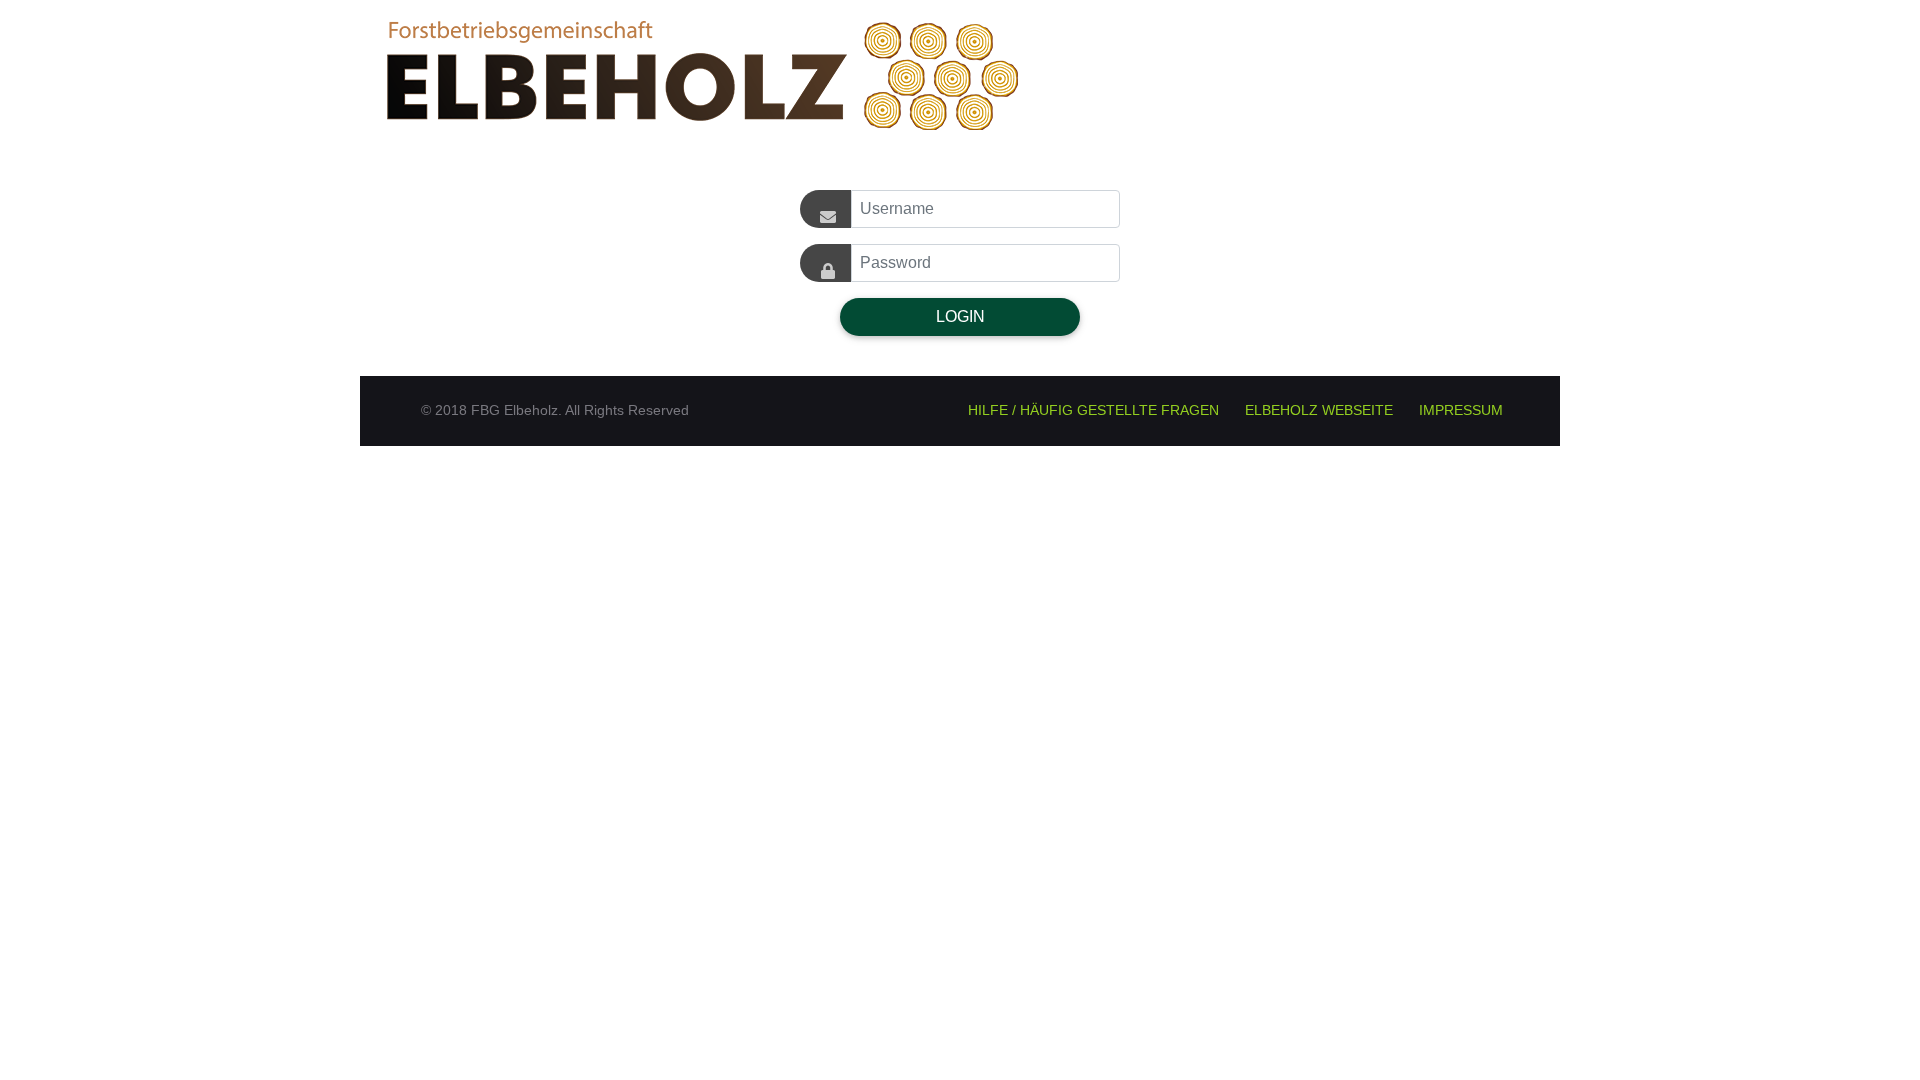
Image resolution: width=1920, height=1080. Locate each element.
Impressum (1461, 410)
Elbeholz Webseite (1319, 410)
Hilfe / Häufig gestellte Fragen (1093, 410)
